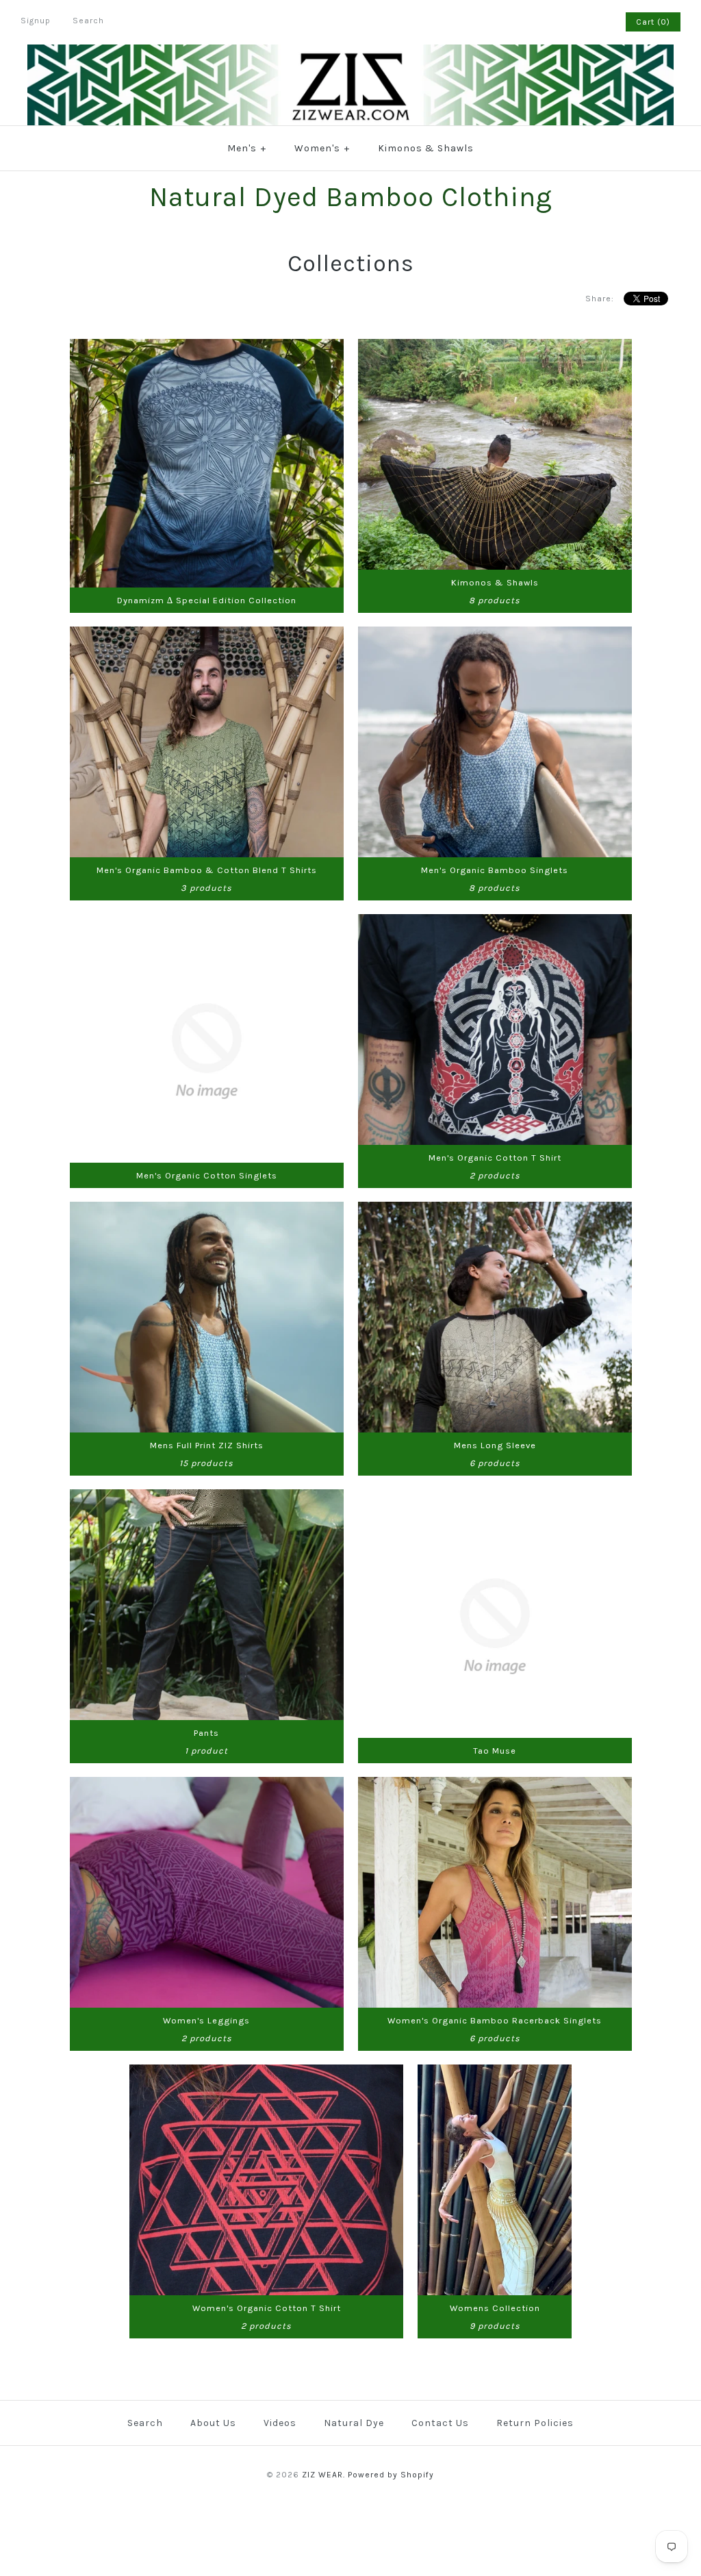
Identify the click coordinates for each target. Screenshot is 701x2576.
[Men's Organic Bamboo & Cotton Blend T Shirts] (207, 635)
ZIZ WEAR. (323, 2475)
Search (145, 2423)
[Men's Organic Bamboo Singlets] (495, 635)
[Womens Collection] (495, 2073)
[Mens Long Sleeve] (495, 1210)
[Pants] (207, 1498)
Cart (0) (653, 22)
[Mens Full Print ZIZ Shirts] (207, 1210)
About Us (213, 2423)
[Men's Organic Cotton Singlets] (207, 923)
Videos (280, 2423)
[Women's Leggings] (207, 1785)
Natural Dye (354, 2423)
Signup (36, 21)
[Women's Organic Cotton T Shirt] (266, 2073)
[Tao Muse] (495, 1498)
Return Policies (535, 2423)
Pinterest (577, 22)
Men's (247, 148)
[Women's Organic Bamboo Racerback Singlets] (495, 1785)
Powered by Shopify (391, 2475)
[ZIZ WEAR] (350, 53)
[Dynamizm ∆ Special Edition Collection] (207, 348)
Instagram (595, 22)
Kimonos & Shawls (426, 148)
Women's (322, 148)
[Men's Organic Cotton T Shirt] (495, 923)
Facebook (559, 22)
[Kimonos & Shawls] (495, 348)
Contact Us (440, 2423)
